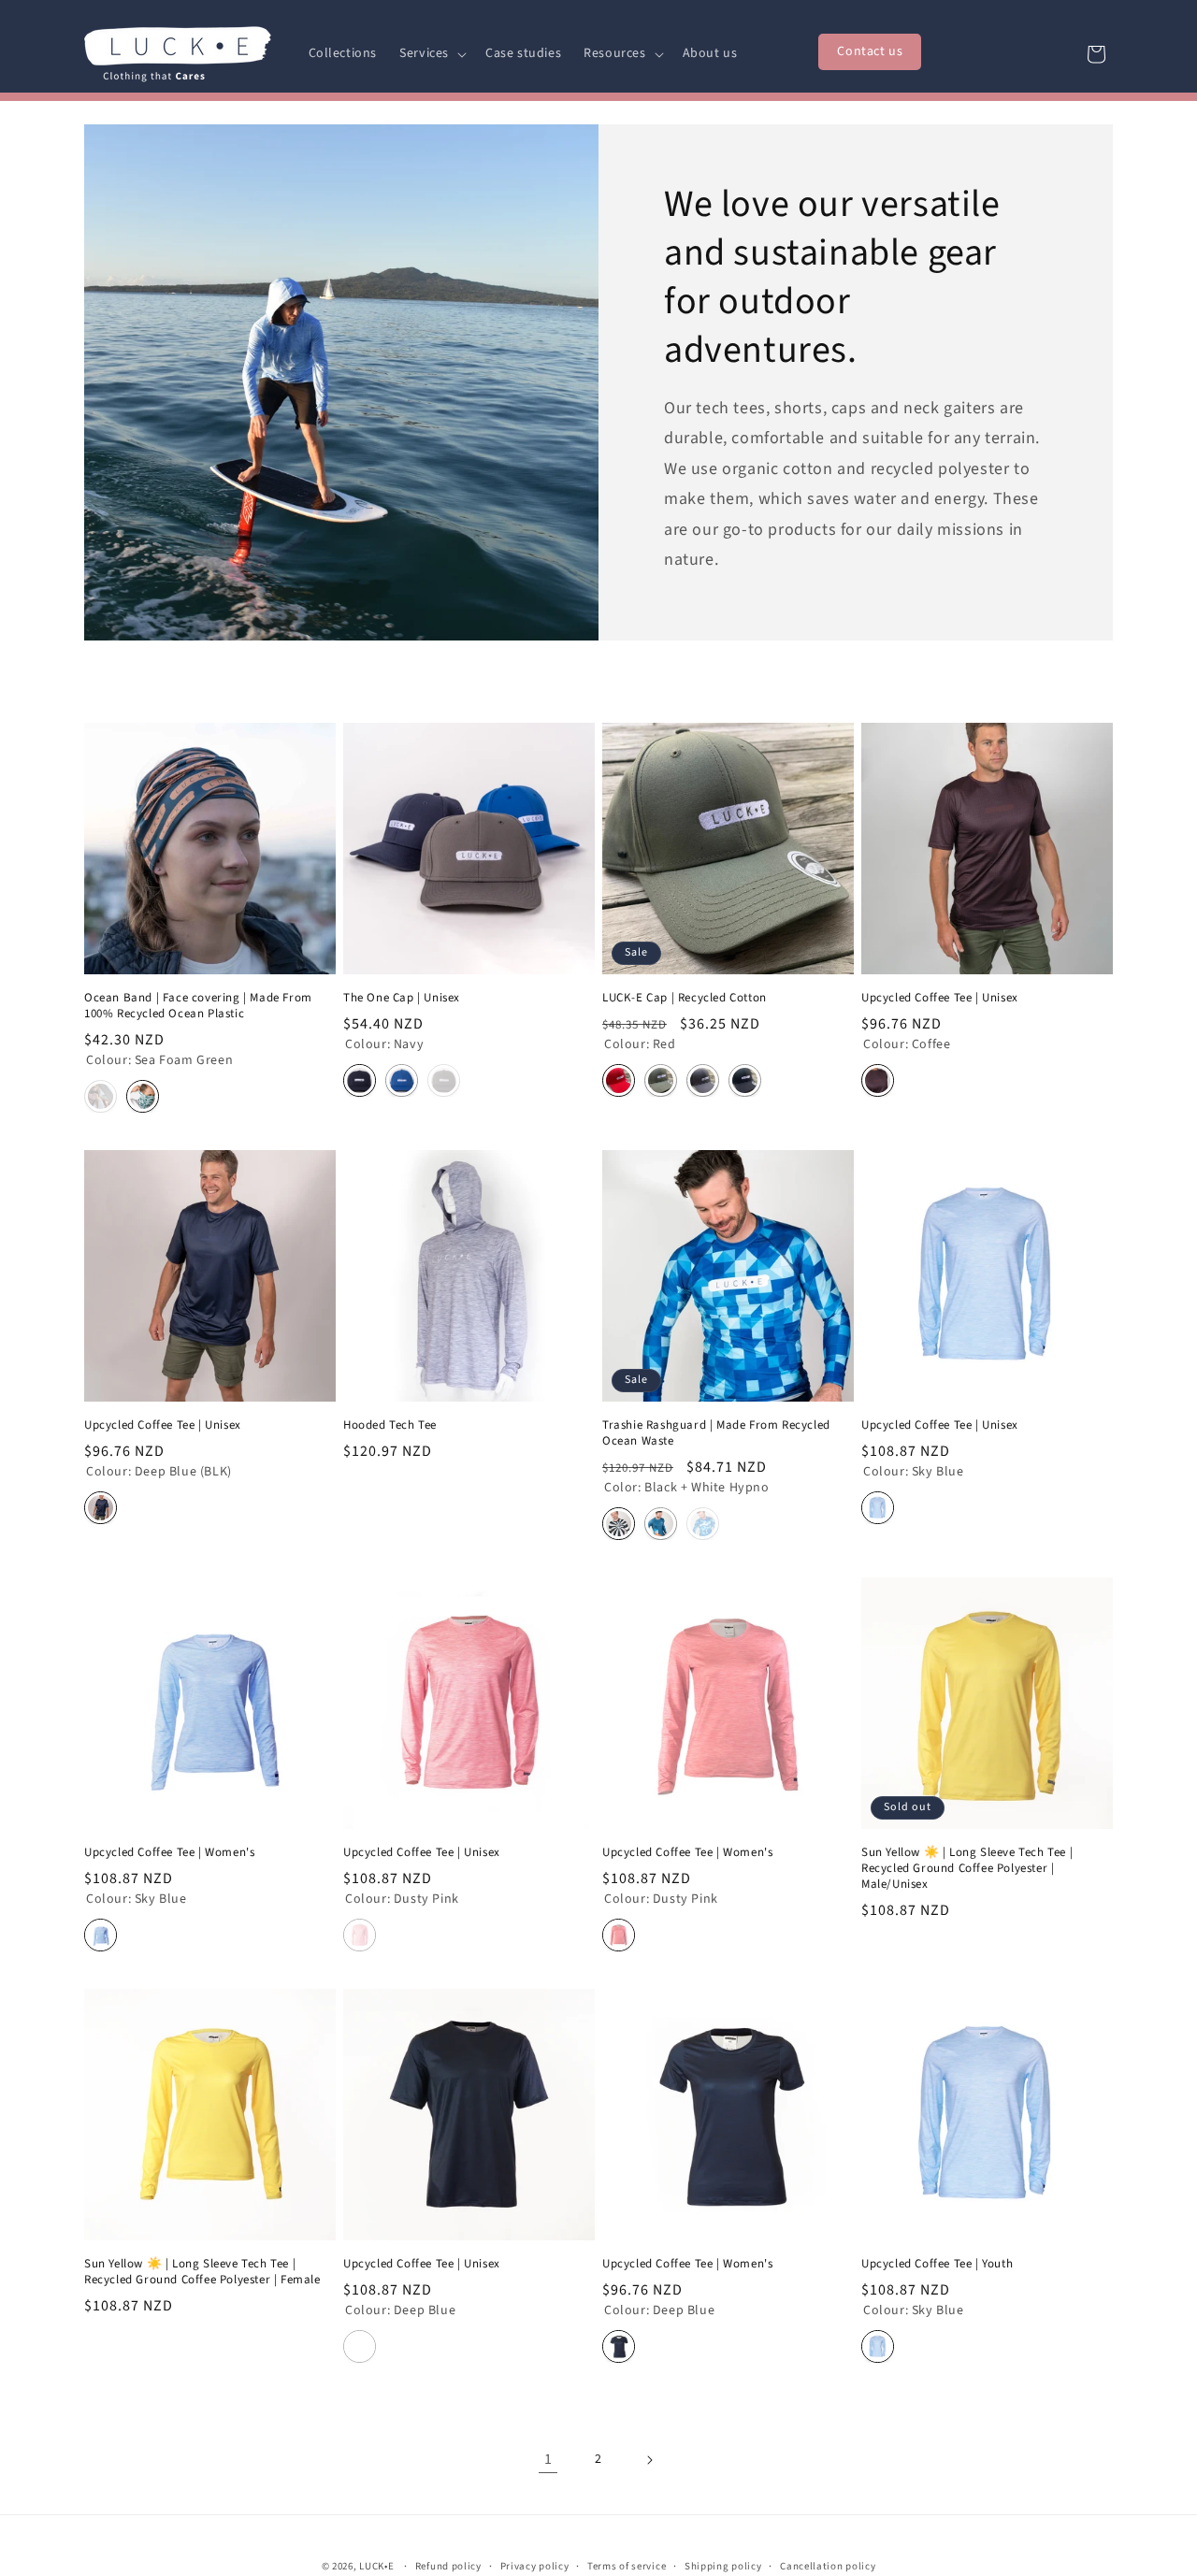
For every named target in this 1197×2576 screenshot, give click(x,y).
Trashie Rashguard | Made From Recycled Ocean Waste (716, 1433)
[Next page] (649, 2460)
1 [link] (548, 2459)
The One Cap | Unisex (402, 998)
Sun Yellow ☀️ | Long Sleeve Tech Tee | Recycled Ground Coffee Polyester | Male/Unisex (967, 1869)
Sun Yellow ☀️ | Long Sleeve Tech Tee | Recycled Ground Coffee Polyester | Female (202, 2272)
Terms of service (627, 2566)
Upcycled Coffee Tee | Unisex (940, 998)
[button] (431, 53)
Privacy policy (535, 2566)
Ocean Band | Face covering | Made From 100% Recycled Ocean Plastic (198, 1006)
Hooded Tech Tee (390, 1425)
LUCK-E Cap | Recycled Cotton (685, 998)
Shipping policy (723, 2566)
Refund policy (448, 2566)
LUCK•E (376, 2566)
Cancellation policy (828, 2566)
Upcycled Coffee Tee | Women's (169, 1853)
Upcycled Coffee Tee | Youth (937, 2264)
